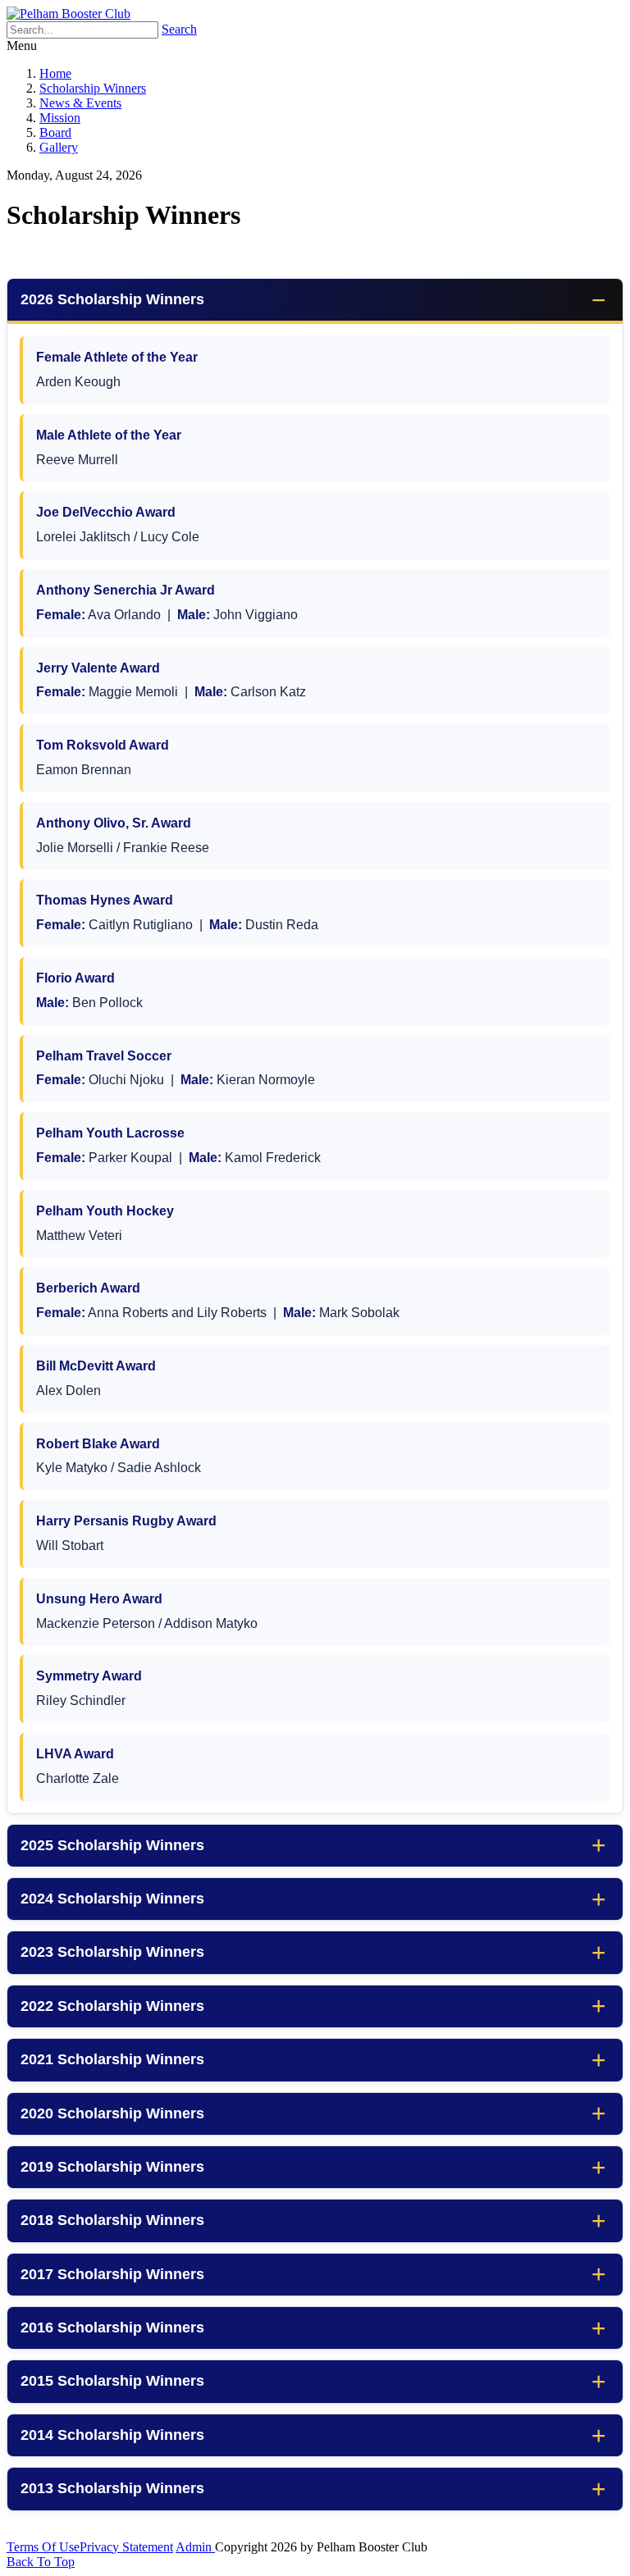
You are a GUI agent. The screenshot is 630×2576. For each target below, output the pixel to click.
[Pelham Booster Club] (68, 14)
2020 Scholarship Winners (112, 2113)
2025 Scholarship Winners (112, 1845)
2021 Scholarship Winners (112, 2059)
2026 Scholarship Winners (112, 299)
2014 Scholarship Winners (112, 2435)
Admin (195, 2547)
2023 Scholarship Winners (112, 1952)
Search (179, 29)
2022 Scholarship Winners (112, 2006)
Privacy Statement (126, 2547)
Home (55, 73)
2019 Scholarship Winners (112, 2167)
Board (55, 132)
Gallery (59, 147)
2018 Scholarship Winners (112, 2220)
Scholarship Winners (93, 88)
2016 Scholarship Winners (112, 2328)
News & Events (80, 103)
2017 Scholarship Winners (112, 2274)
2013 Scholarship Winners (112, 2488)
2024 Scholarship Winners (112, 1899)
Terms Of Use (43, 2547)
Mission (60, 118)
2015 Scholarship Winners (112, 2381)
